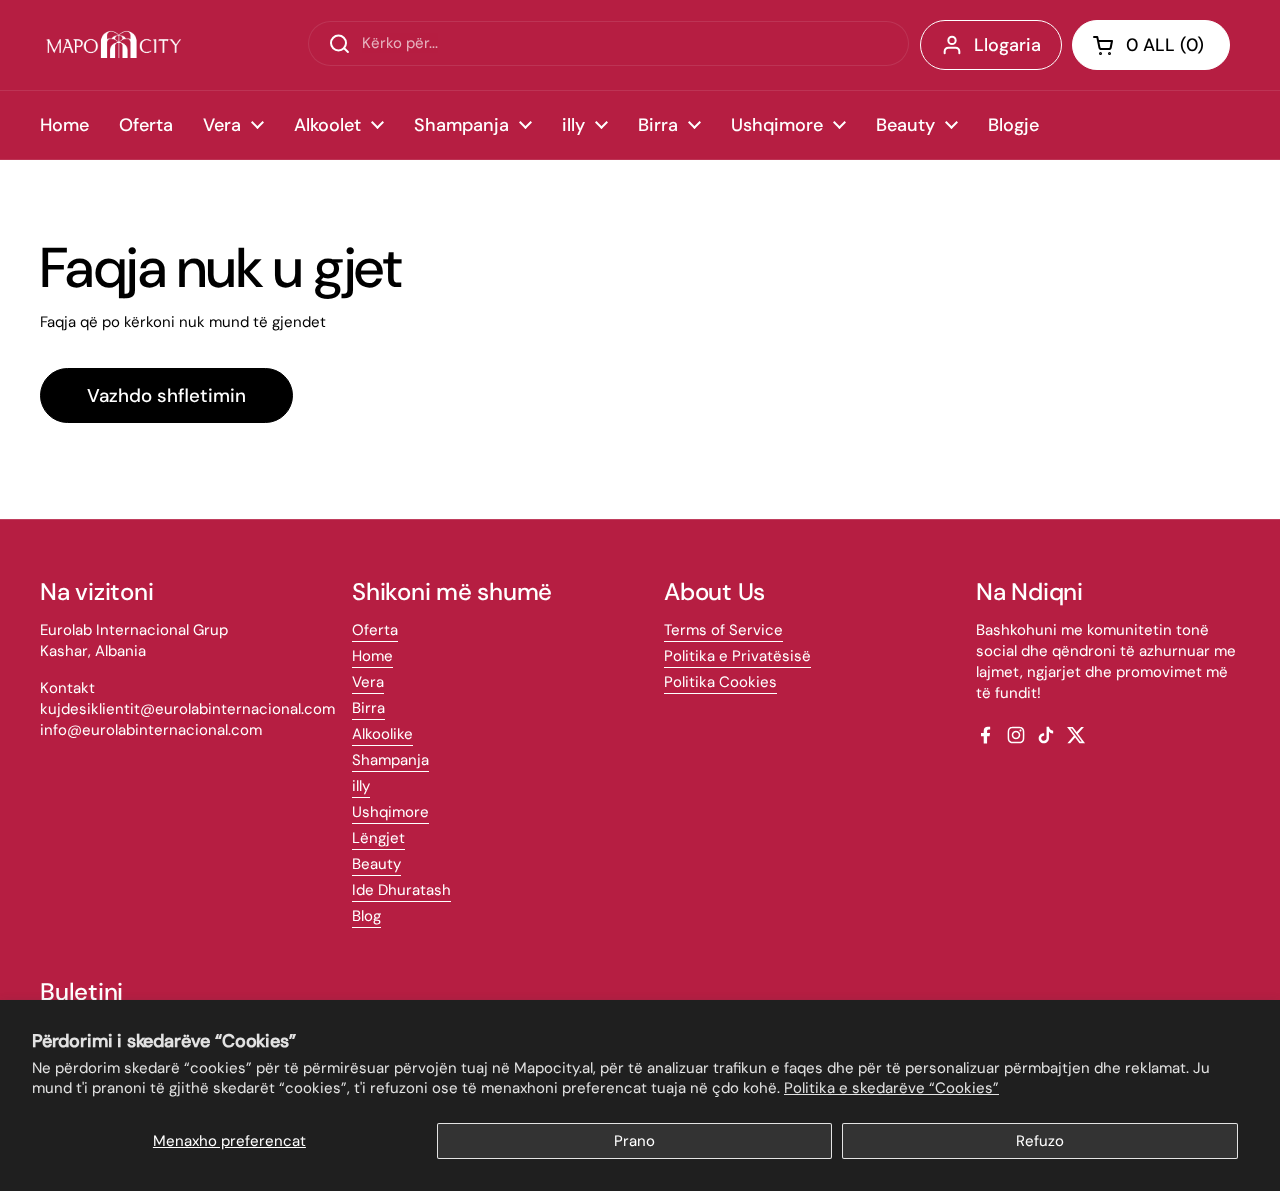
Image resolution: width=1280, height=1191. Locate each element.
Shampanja (390, 760)
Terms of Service (723, 630)
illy (361, 786)
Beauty (376, 864)
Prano (634, 1141)
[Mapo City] (113, 45)
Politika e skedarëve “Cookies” (891, 1088)
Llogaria (1007, 45)
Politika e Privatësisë (737, 656)
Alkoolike (382, 734)
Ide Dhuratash (401, 890)
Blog (366, 916)
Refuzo (1040, 1141)
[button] (1151, 45)
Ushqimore (390, 812)
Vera (368, 682)
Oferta (375, 630)
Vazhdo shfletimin (166, 395)
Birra (368, 708)
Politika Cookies (720, 682)
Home (372, 656)
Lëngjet (378, 838)
